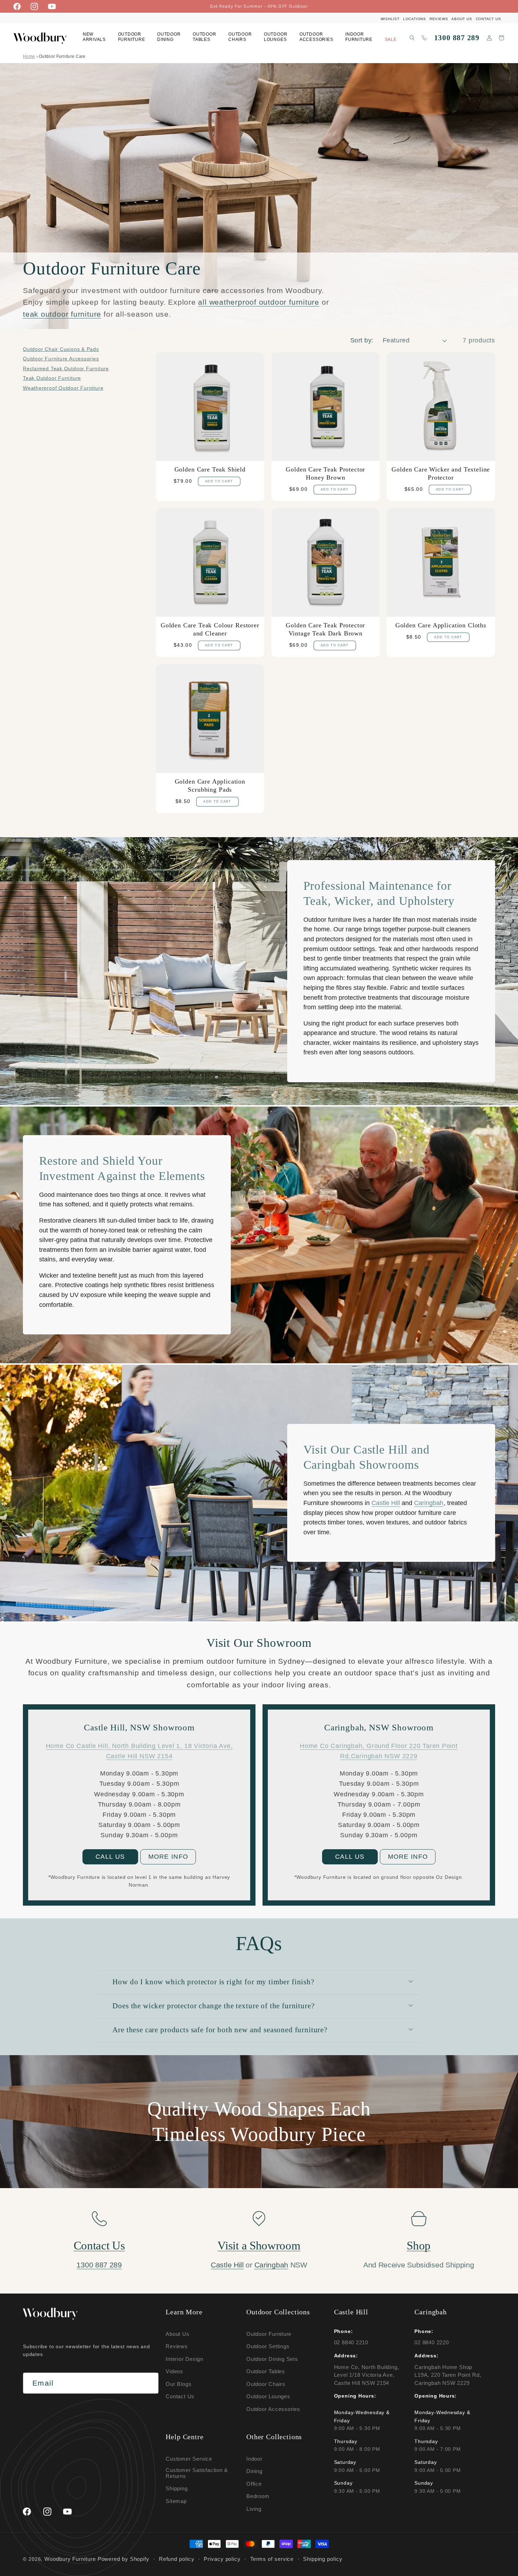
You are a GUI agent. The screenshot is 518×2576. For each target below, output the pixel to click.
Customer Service (189, 2459)
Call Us (110, 1857)
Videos (174, 2371)
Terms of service (272, 2559)
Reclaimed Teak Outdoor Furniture (66, 369)
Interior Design (184, 2359)
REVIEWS (439, 19)
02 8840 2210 (351, 2342)
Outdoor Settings (268, 2346)
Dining (254, 2471)
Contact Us (99, 2246)
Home (29, 56)
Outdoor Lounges (268, 2396)
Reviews (177, 2346)
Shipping (177, 2488)
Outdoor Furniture (269, 2334)
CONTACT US (488, 19)
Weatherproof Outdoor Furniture (63, 388)
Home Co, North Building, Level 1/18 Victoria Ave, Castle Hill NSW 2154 (367, 2375)
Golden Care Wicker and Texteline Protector (441, 473)
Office (254, 2484)
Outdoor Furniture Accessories (61, 359)
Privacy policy (222, 2559)
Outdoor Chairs (266, 2384)
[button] (132, 38)
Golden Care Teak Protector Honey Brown (325, 473)
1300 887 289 (457, 38)
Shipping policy (323, 2559)
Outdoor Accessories (273, 2409)
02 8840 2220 (431, 2342)
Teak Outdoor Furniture (52, 378)
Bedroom (258, 2496)
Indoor (254, 2459)
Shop (419, 2246)
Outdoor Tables (266, 2371)
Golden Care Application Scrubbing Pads (210, 785)
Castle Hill (386, 1503)
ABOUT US (462, 19)
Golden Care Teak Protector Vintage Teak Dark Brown (325, 629)
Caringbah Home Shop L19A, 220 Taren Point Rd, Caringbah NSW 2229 (448, 2375)
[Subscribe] (148, 2383)
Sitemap (176, 2501)
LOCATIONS (415, 19)
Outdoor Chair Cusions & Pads (61, 349)
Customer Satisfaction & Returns (197, 2473)
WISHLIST (390, 19)
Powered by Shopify (124, 2559)
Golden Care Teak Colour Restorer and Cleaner (210, 629)
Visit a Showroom (259, 2246)
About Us (177, 2334)
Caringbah (429, 1503)
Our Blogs (178, 2384)
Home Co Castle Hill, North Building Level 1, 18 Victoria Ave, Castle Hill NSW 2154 (139, 1751)
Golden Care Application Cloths (441, 625)
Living (254, 2509)
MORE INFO (168, 1857)
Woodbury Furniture (70, 2559)
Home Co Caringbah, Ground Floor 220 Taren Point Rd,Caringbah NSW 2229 (379, 1751)
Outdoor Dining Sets (272, 2359)
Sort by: (362, 340)
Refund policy (177, 2559)
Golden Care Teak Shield (210, 469)
